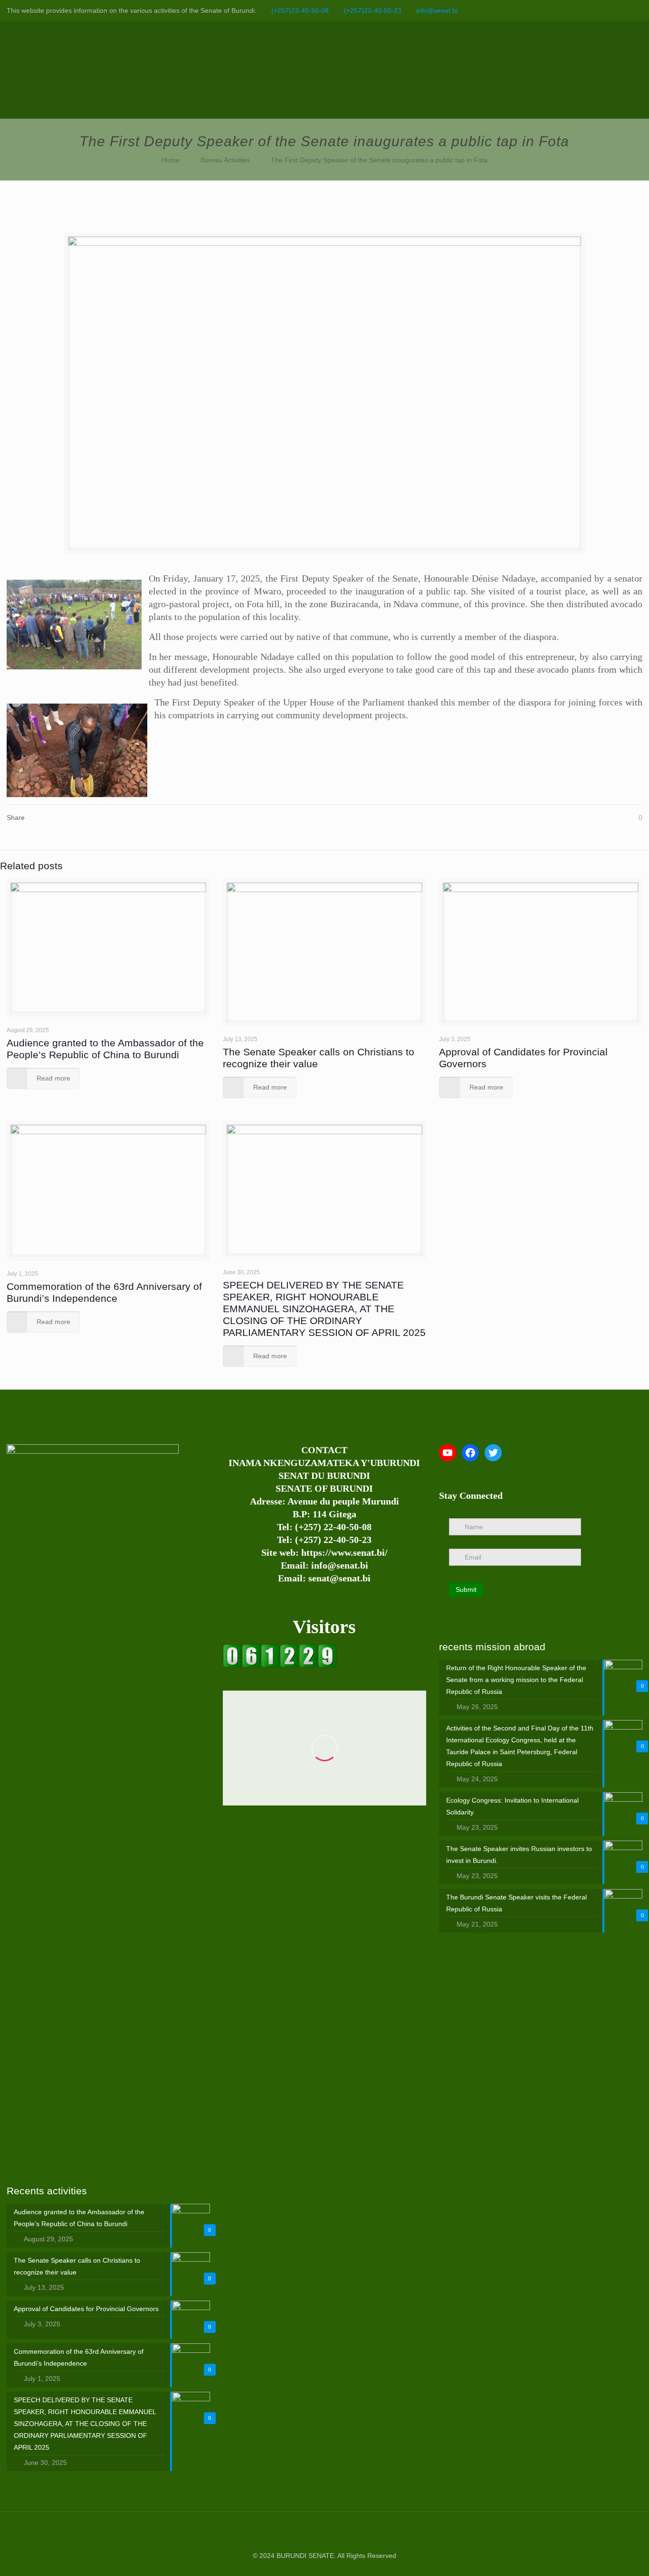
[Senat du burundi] (280, 1665)
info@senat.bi (437, 10)
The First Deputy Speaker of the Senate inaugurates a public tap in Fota (379, 160)
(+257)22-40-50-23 (373, 10)
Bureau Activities (225, 160)
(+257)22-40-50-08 (300, 10)
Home (171, 160)
